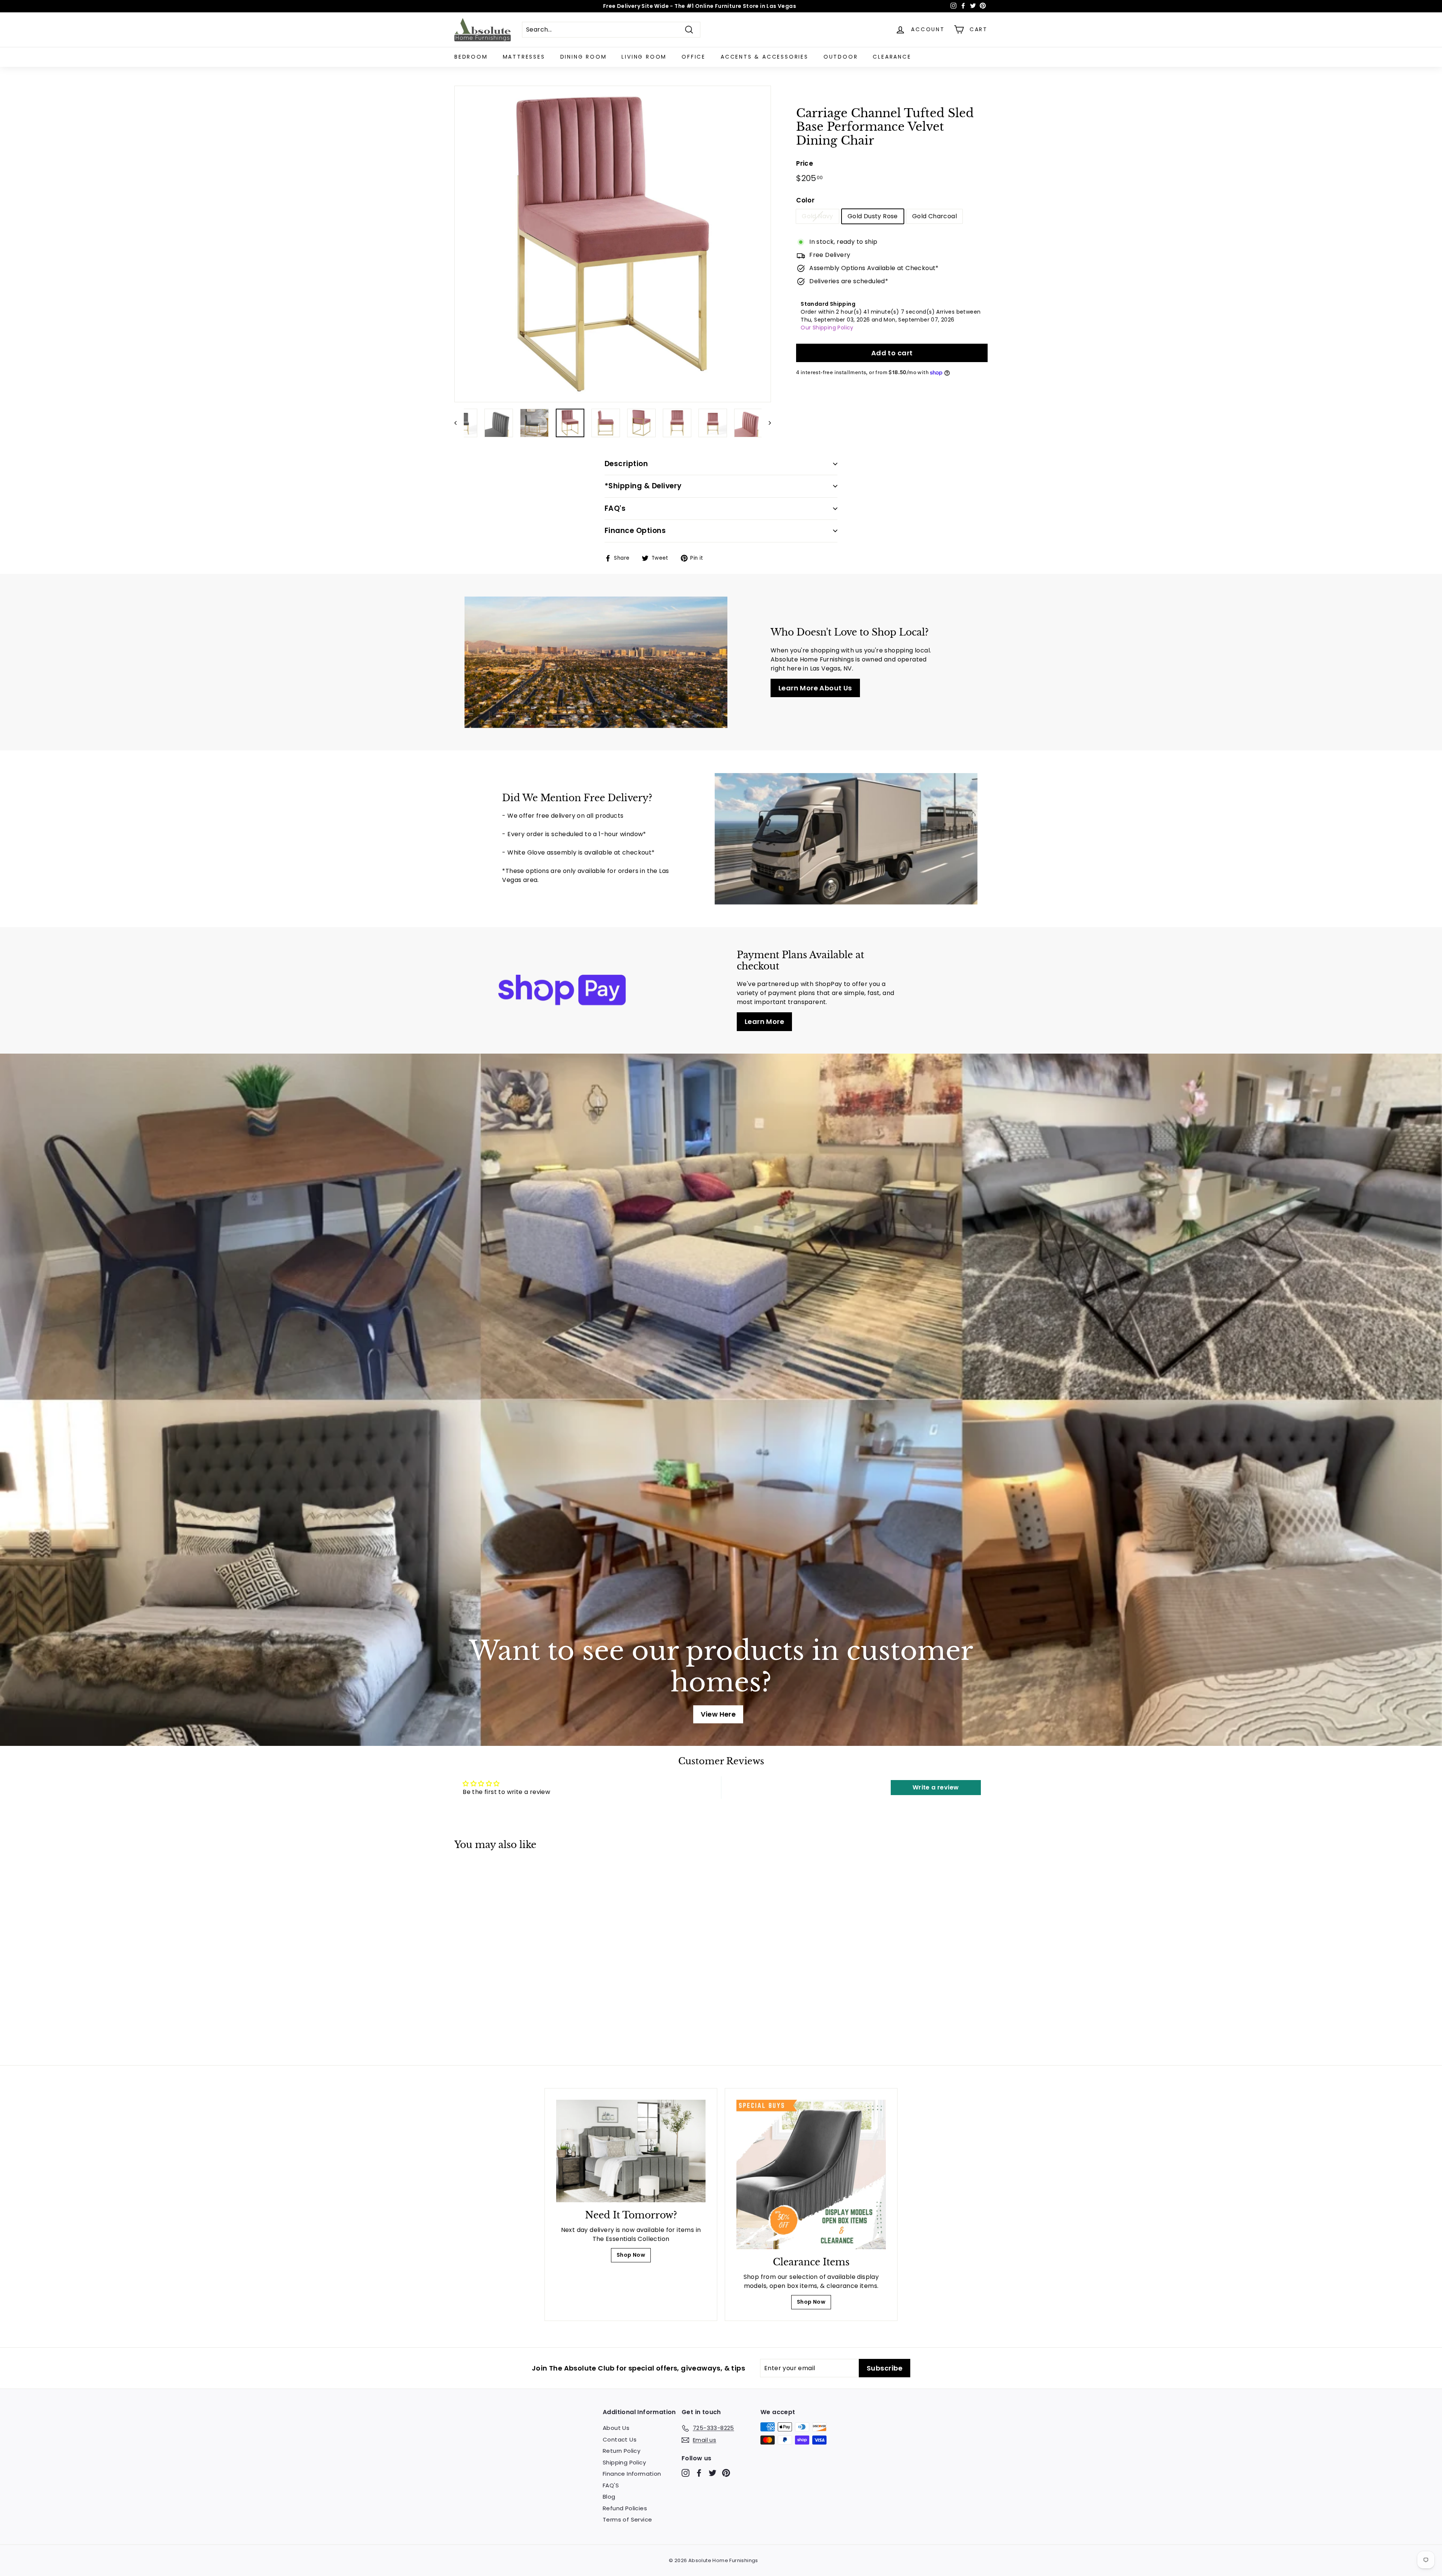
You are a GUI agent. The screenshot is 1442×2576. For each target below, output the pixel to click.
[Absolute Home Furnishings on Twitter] (713, 2473)
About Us (616, 2428)
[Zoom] (613, 244)
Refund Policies (625, 2508)
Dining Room (584, 57)
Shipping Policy (624, 2462)
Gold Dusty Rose (873, 216)
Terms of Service (627, 2519)
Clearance (892, 57)
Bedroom (471, 57)
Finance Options (635, 531)
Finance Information (632, 2474)
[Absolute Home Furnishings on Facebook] (699, 2473)
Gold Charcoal (934, 216)
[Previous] (459, 423)
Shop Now (631, 2255)
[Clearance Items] (811, 2174)
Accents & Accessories (765, 57)
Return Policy (621, 2451)
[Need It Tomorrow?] (631, 2151)
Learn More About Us (815, 688)
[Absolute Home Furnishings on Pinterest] (726, 2473)
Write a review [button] (936, 1787)
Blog (609, 2497)
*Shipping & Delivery (643, 486)
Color (805, 200)
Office (694, 57)
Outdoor (841, 57)
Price (805, 163)
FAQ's (615, 508)
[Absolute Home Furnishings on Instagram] (686, 2473)
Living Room (644, 57)
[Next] (766, 423)
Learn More (764, 1021)
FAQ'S (611, 2485)
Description (626, 464)
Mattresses (524, 57)
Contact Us (620, 2439)
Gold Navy (818, 216)
